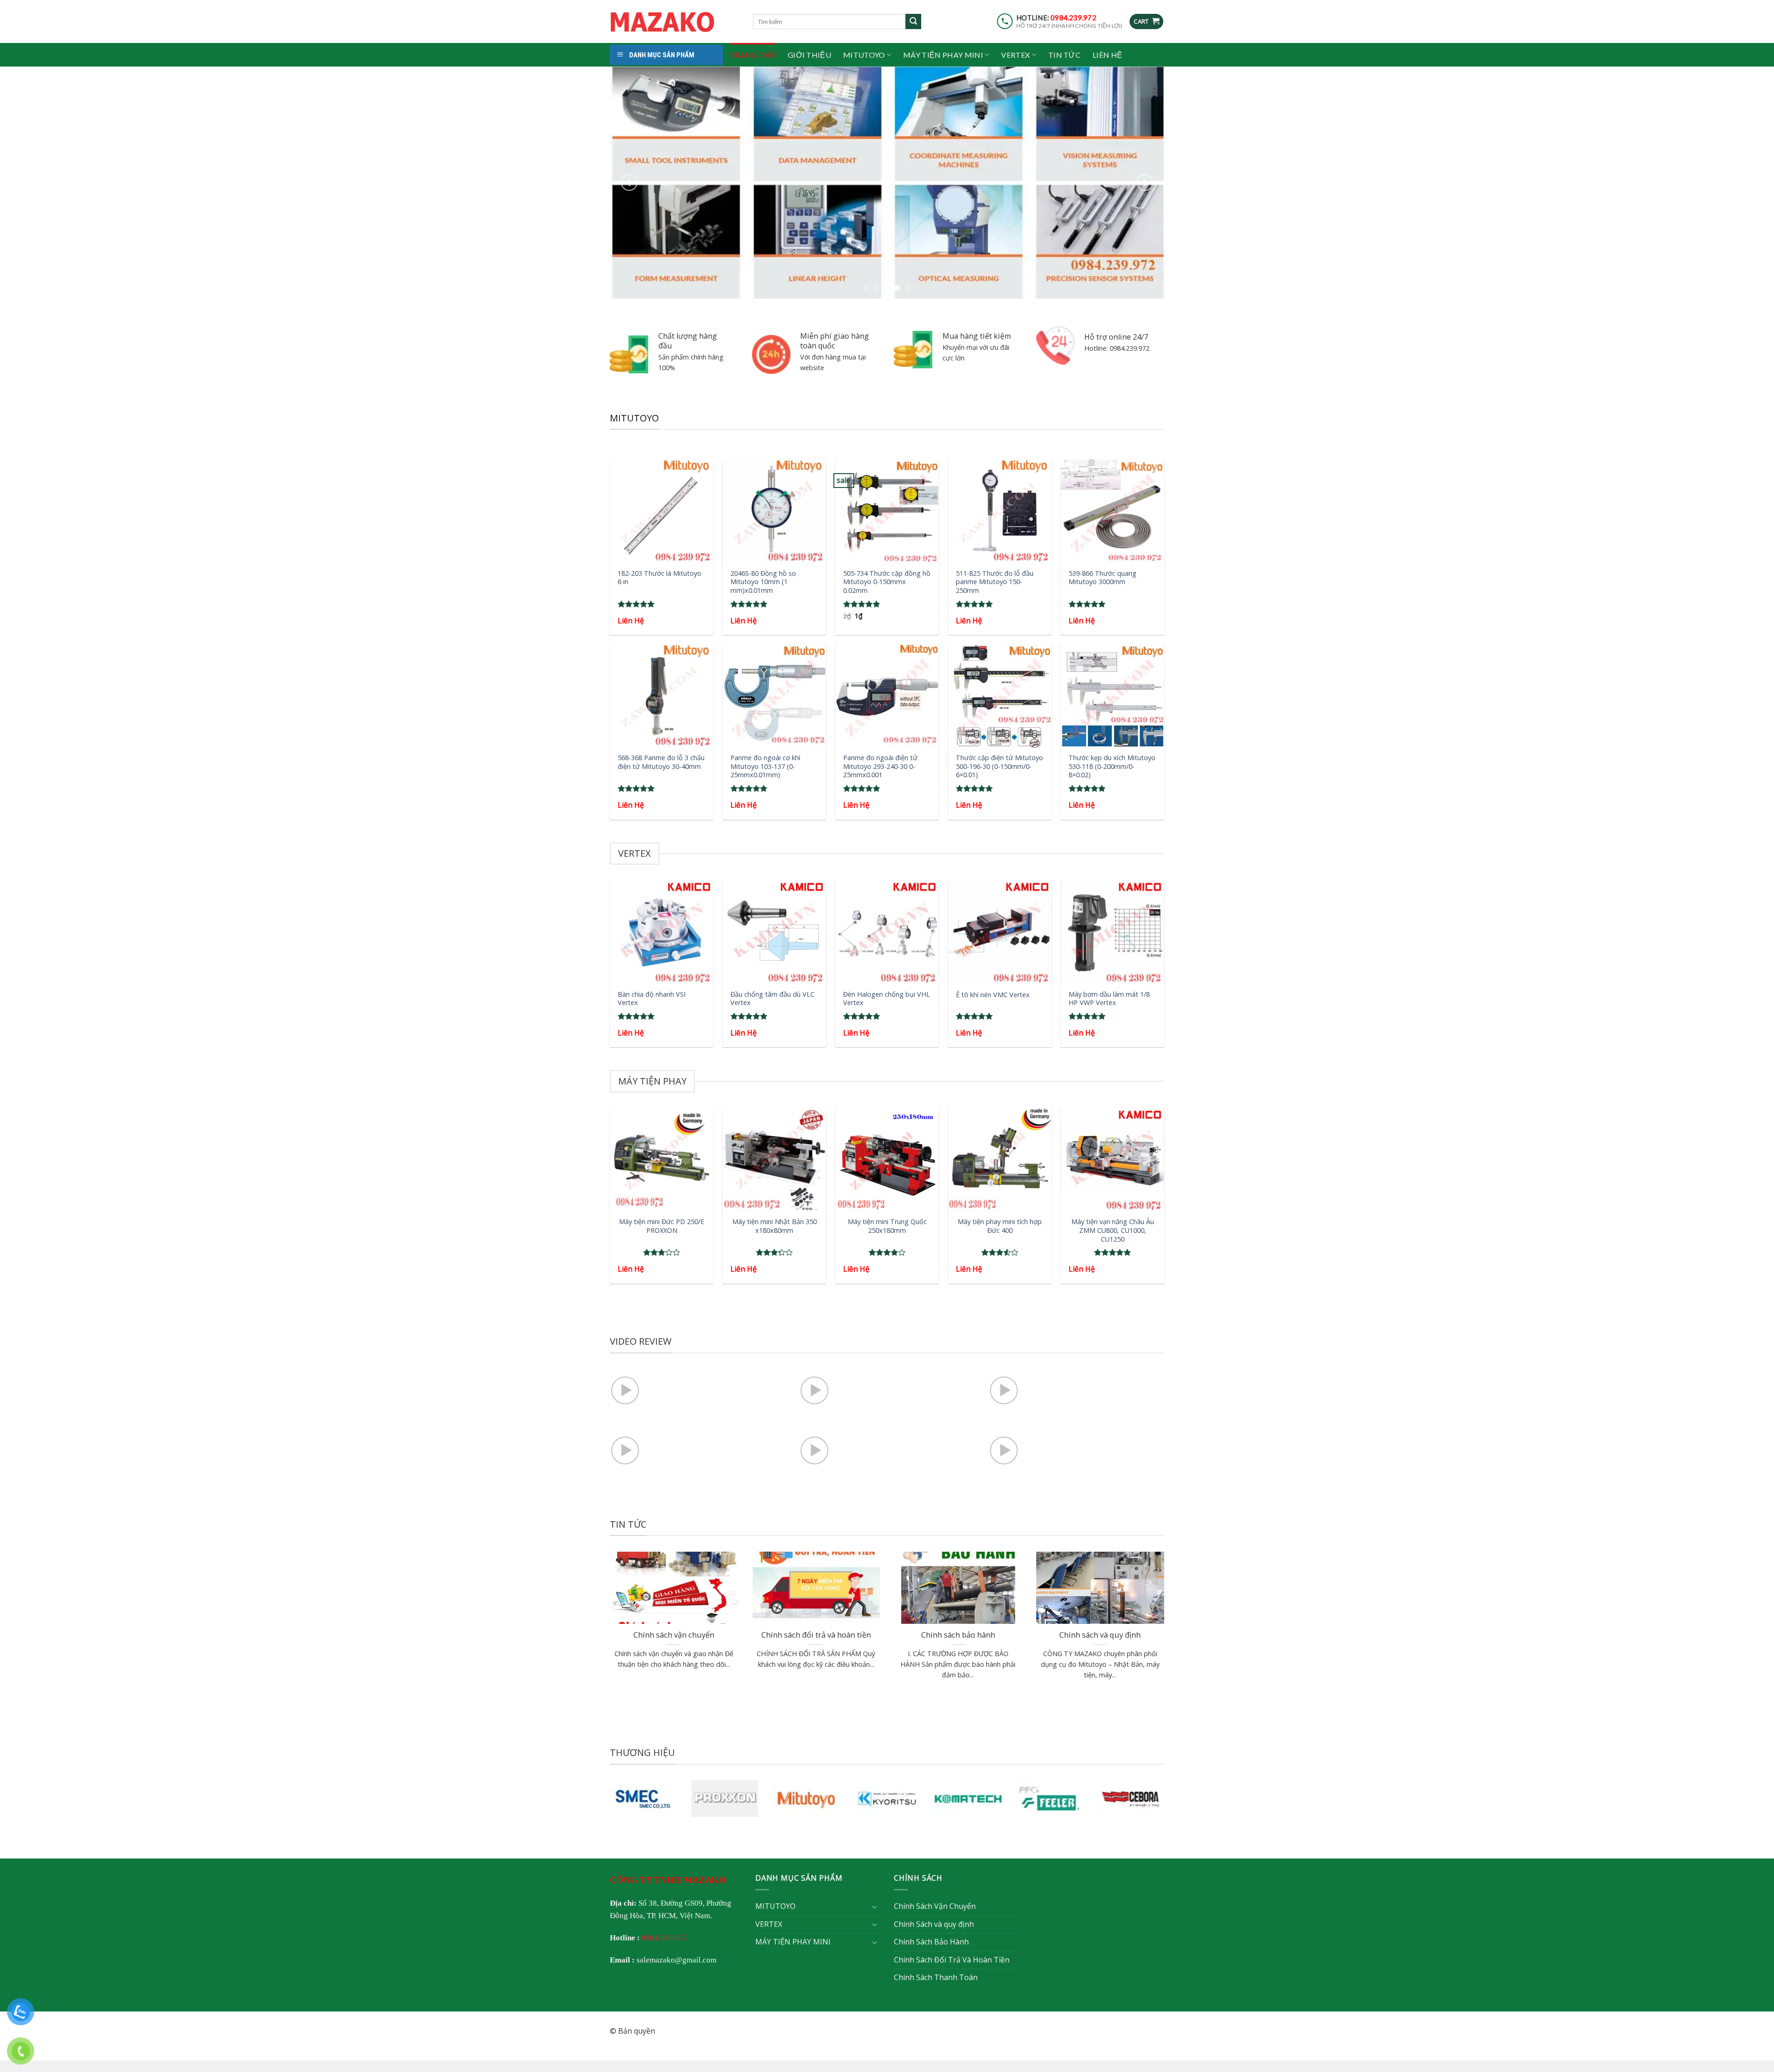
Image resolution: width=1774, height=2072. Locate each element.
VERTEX (1015, 55)
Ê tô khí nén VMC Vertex (993, 994)
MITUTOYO (864, 55)
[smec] (644, 1798)
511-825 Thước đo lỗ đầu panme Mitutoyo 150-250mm (995, 582)
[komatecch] (968, 1798)
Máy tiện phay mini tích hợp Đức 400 (1000, 1226)
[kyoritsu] (887, 1798)
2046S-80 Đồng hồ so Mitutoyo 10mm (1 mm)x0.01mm (763, 582)
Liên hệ (1107, 55)
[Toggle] (875, 1906)
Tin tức (1064, 55)
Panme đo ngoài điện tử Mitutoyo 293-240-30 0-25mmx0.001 (880, 766)
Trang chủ (753, 55)
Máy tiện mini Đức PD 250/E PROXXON (662, 1226)
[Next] (1145, 182)
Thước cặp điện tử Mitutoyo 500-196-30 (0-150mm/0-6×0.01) (999, 766)
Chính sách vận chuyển (674, 1635)
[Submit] (913, 22)
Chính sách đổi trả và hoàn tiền (816, 1635)
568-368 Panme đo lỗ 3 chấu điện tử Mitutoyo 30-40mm (661, 762)
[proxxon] (725, 1798)
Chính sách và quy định (1100, 1635)
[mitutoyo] (806, 1798)
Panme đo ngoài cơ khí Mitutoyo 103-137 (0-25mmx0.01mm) (765, 766)
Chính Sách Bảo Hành (931, 1942)
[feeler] (1050, 1798)
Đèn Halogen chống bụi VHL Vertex (887, 998)
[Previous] (629, 182)
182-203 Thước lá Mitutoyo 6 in (659, 577)
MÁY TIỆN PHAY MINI (943, 55)
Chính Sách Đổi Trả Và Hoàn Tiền (952, 1959)
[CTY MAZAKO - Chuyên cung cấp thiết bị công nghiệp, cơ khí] (674, 22)
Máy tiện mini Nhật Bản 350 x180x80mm (775, 1226)
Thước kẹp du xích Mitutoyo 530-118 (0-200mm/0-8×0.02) (1112, 766)
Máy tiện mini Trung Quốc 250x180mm (887, 1226)
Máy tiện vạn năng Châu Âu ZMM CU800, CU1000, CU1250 (1113, 1230)
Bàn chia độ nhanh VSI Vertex (652, 998)
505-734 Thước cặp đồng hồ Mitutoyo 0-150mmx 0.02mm (887, 582)
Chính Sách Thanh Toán (936, 1977)
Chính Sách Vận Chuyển (935, 1906)
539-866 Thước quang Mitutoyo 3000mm (1103, 577)
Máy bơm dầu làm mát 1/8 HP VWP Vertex (1109, 998)
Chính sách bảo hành (958, 1635)
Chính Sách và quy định (934, 1924)
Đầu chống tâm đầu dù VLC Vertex (772, 998)
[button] (1146, 21)
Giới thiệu (809, 55)
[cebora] (1130, 1798)
